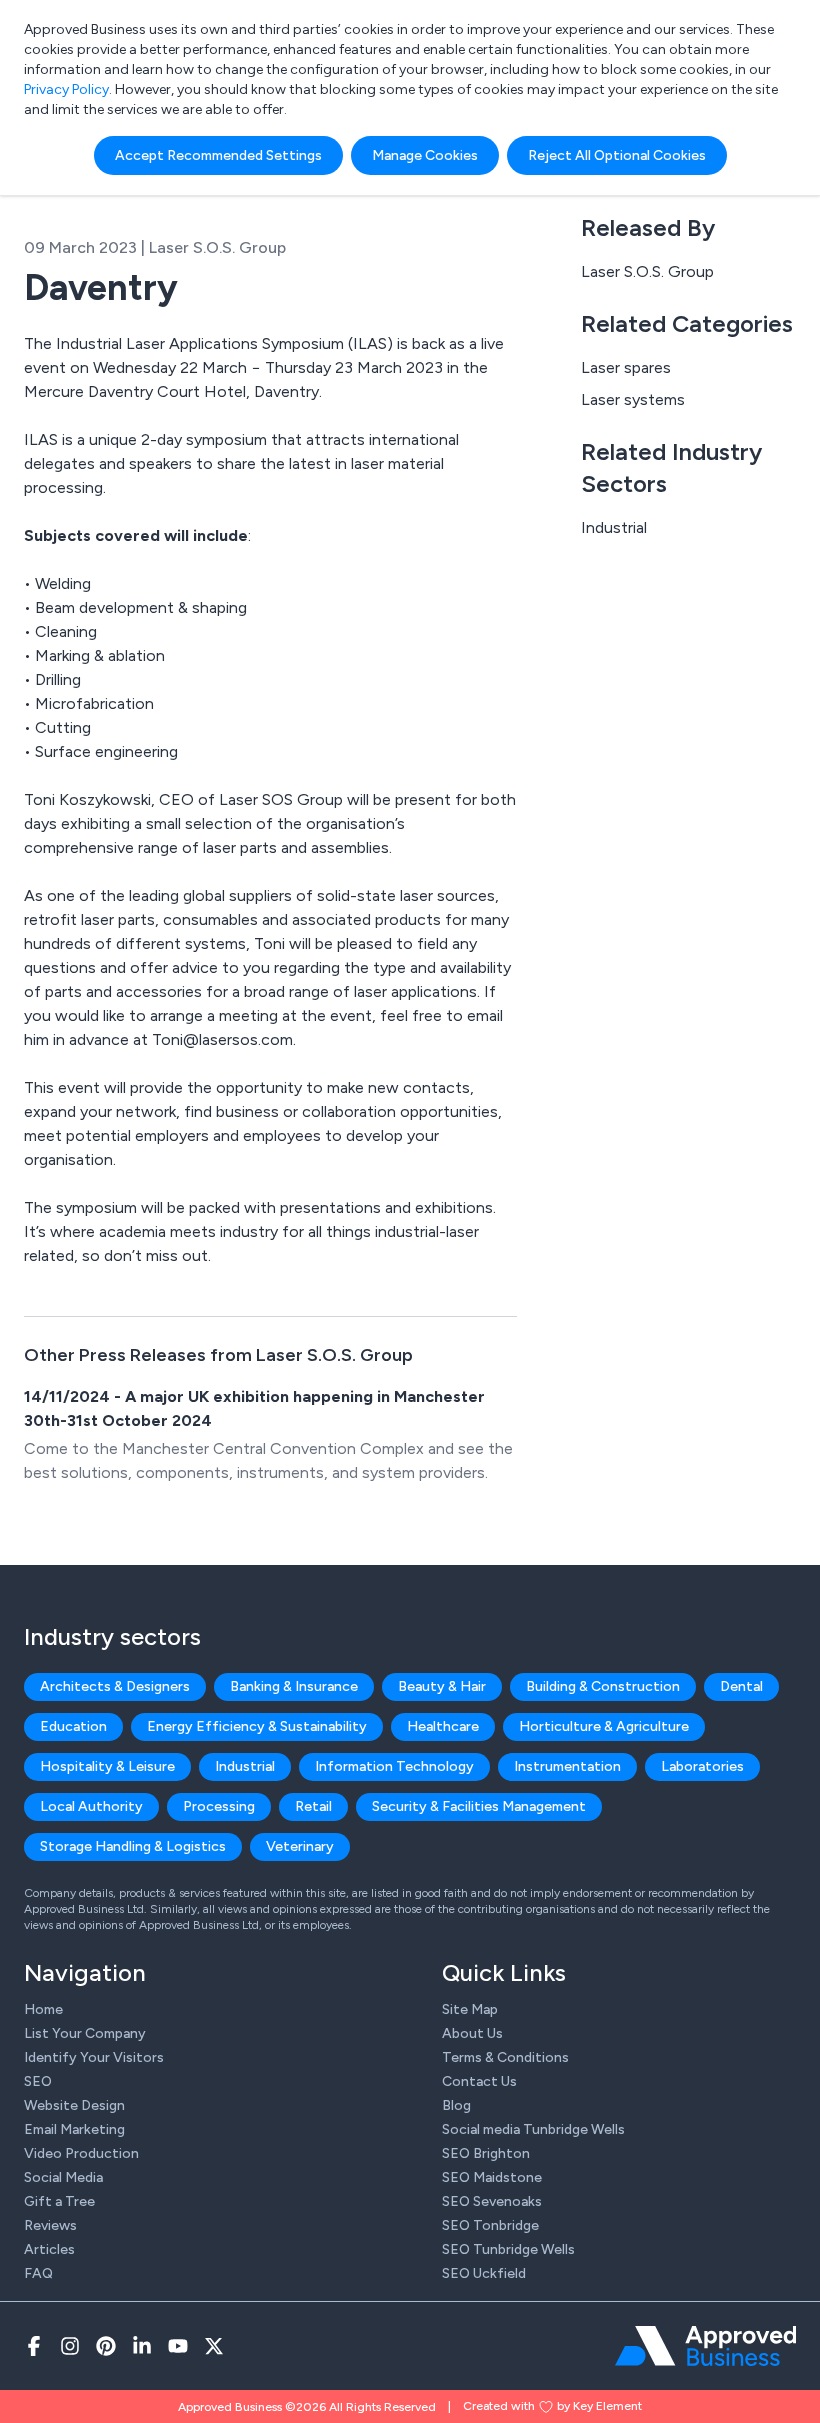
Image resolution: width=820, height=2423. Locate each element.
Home (43, 2009)
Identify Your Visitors (94, 2057)
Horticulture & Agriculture (604, 1726)
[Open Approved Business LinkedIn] (142, 2346)
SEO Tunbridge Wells (508, 2249)
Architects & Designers (115, 1686)
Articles (49, 2249)
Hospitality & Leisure (107, 1766)
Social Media (63, 2177)
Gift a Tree (59, 2201)
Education (73, 1726)
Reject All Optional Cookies (617, 155)
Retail (313, 1806)
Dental (741, 1686)
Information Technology (394, 1766)
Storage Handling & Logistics (133, 1846)
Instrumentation (567, 1766)
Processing (219, 1806)
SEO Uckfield (484, 2273)
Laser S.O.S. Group (647, 271)
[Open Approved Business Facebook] (34, 2346)
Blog (456, 2105)
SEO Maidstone (492, 2177)
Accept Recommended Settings (218, 155)
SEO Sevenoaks (492, 2201)
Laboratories (702, 1766)
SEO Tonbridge (490, 2225)
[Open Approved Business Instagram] (70, 2346)
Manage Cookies (425, 155)
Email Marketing (74, 2129)
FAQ (38, 2273)
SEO (38, 2081)
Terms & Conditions (505, 2057)
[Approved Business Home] (705, 2346)
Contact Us (479, 2081)
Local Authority (91, 1806)
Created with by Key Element (552, 2406)
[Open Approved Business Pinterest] (106, 2346)
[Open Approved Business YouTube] (178, 2346)
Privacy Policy (66, 89)
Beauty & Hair (442, 1686)
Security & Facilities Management (479, 1806)
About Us (472, 2033)
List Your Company (85, 2033)
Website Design (74, 2105)
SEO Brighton (486, 2153)
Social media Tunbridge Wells (533, 2129)
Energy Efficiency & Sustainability (257, 1726)
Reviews (50, 2225)
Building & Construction (603, 1686)
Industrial (614, 527)
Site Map (470, 2009)
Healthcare (443, 1726)
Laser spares (626, 367)
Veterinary (300, 1846)
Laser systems (633, 399)
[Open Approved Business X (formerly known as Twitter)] (214, 2346)
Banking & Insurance (294, 1686)
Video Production (81, 2153)
